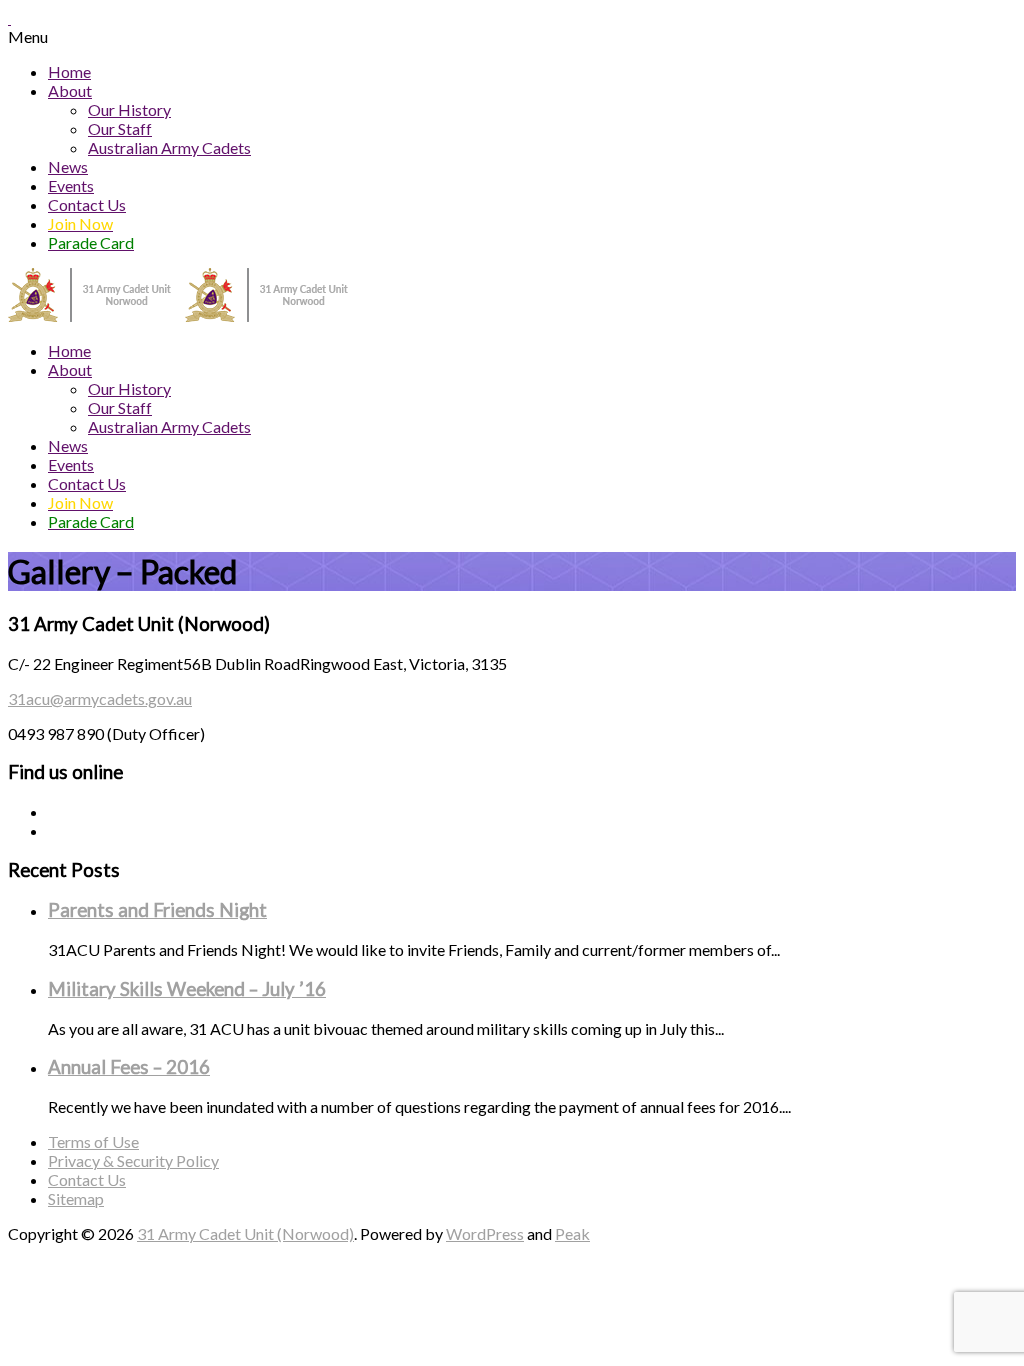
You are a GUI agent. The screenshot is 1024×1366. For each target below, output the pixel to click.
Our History (129, 109)
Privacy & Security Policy (133, 1160)
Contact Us (87, 204)
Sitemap (76, 1198)
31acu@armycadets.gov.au (100, 698)
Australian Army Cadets (169, 147)
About (70, 90)
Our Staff (120, 128)
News (68, 166)
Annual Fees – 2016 (129, 1067)
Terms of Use (93, 1141)
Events (71, 185)
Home (69, 71)
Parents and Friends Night (157, 910)
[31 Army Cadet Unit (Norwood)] (185, 315)
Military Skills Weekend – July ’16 (187, 989)
